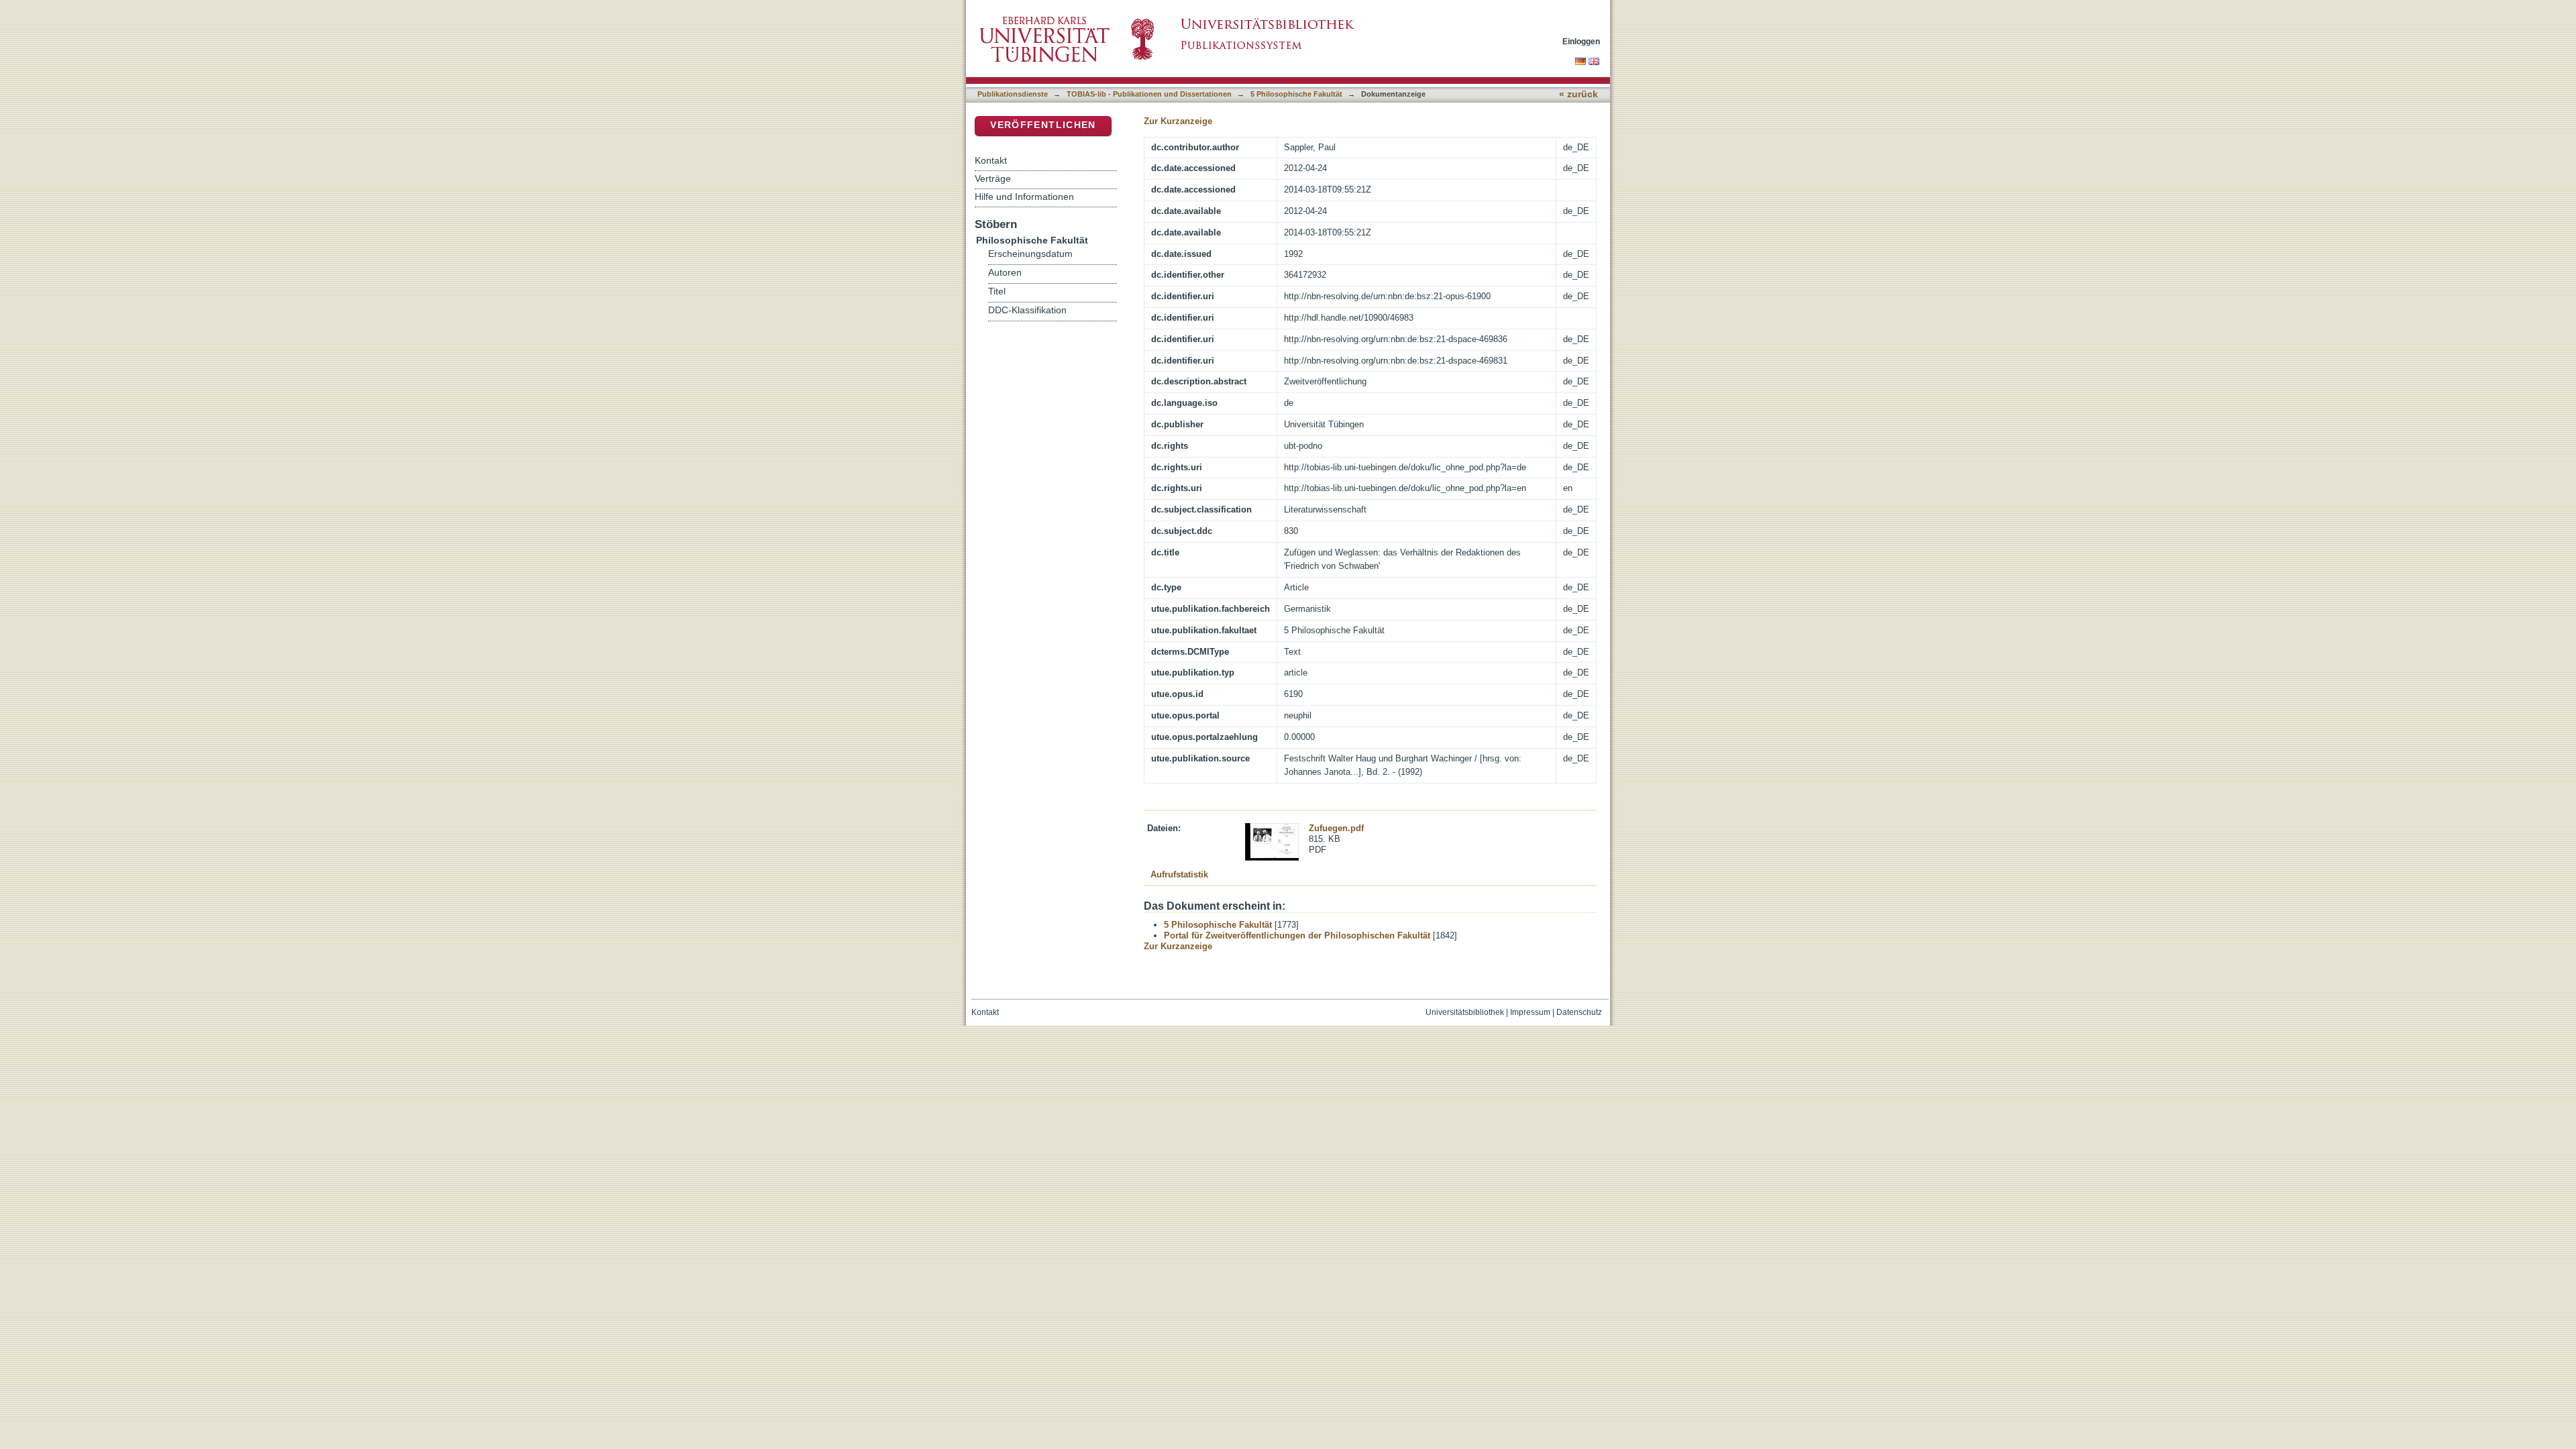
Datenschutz (1579, 1012)
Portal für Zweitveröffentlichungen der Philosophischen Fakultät (1297, 935)
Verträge (993, 178)
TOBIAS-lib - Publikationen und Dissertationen (1149, 94)
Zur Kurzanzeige (1178, 121)
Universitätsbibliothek (1465, 1012)
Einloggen (1581, 41)
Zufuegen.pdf (1336, 828)
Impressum (1530, 1012)
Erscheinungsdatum (1030, 254)
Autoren (1005, 273)
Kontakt (991, 160)
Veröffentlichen (1043, 125)
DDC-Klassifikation (1027, 310)
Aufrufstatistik (1179, 874)
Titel (997, 291)
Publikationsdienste (1013, 94)
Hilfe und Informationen (1024, 197)
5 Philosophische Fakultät (1296, 94)
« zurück (1578, 94)
